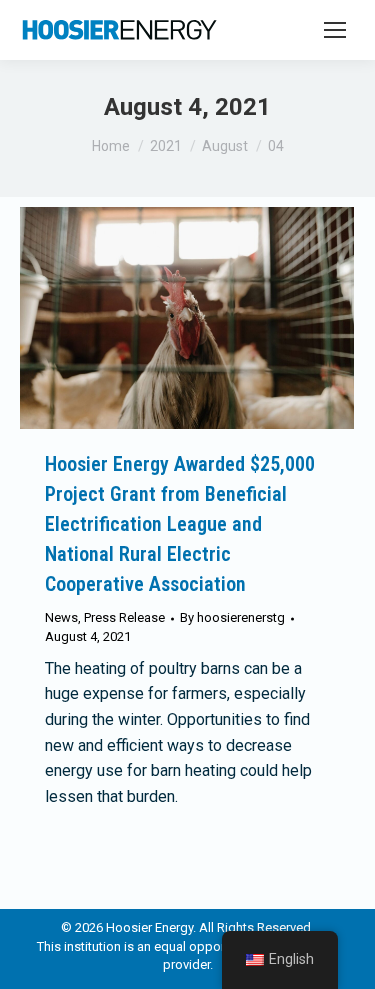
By (232, 617)
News (61, 617)
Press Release (124, 617)
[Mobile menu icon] (335, 30)
